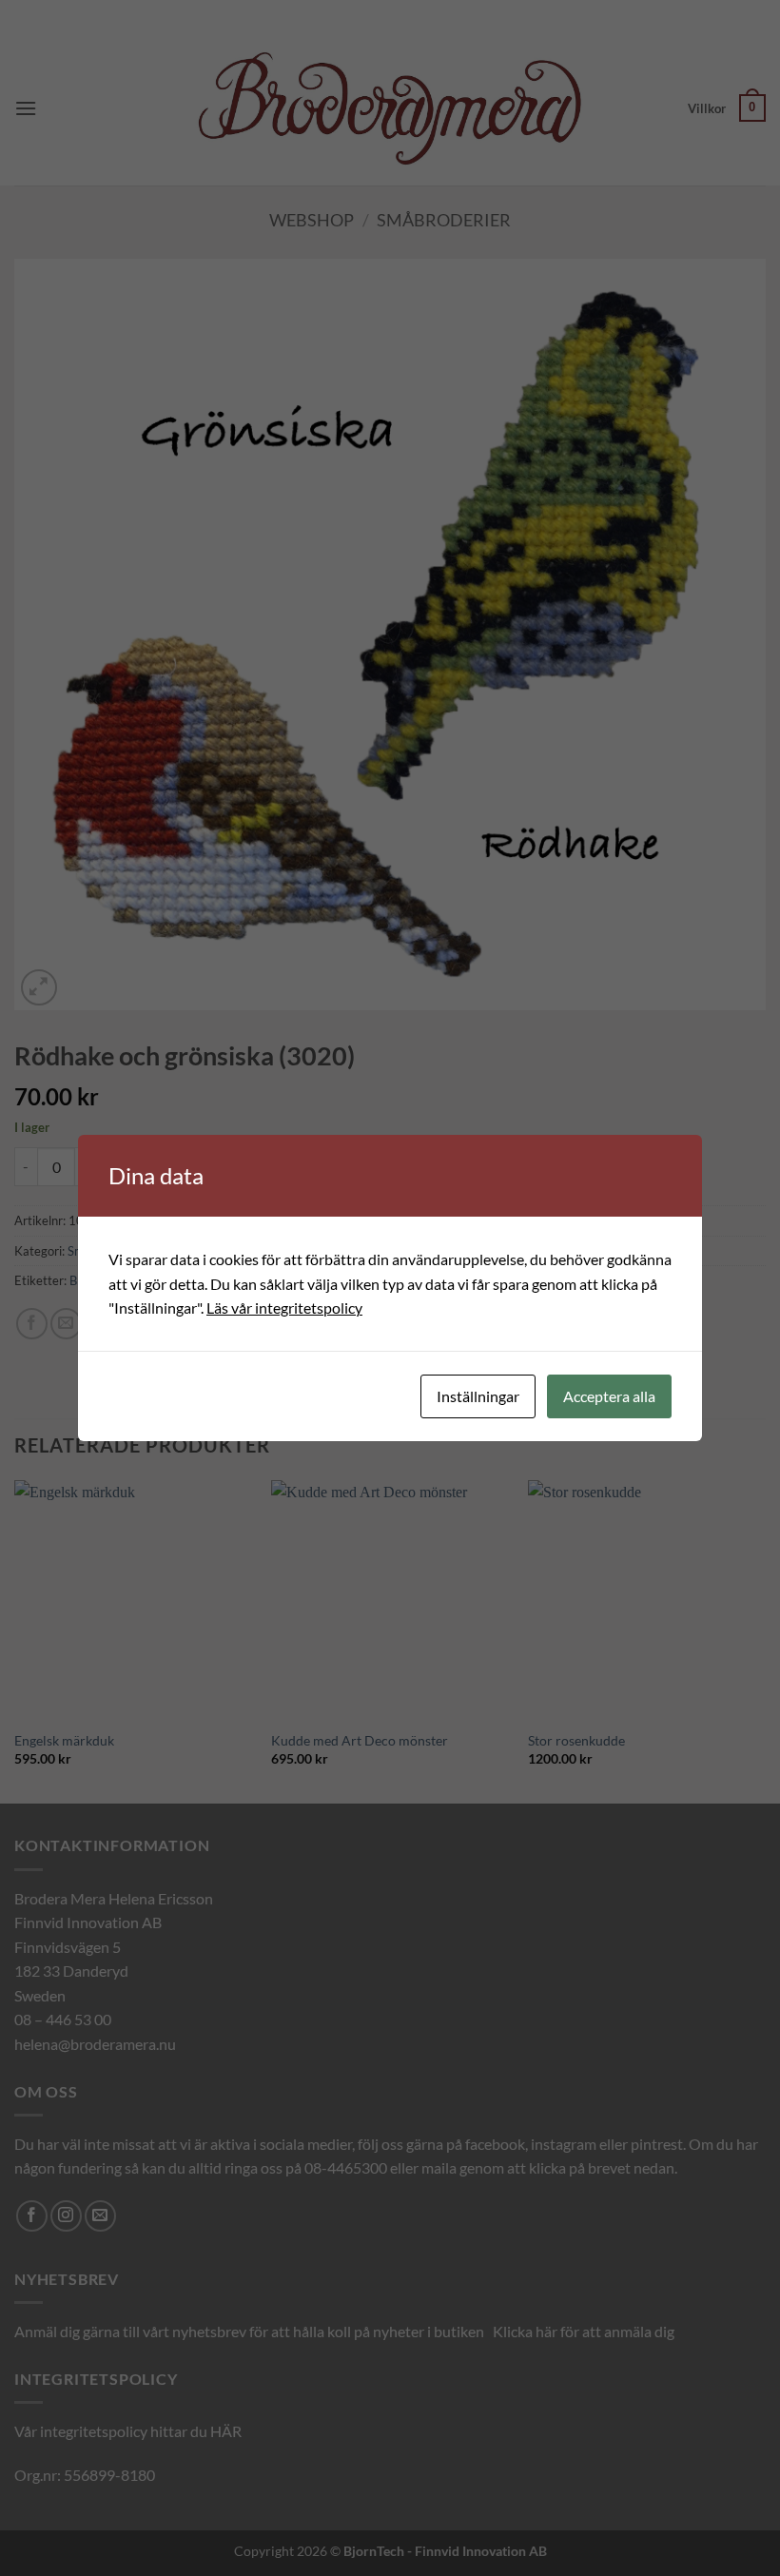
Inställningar (478, 1396)
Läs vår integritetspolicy (284, 1308)
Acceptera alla (609, 1396)
